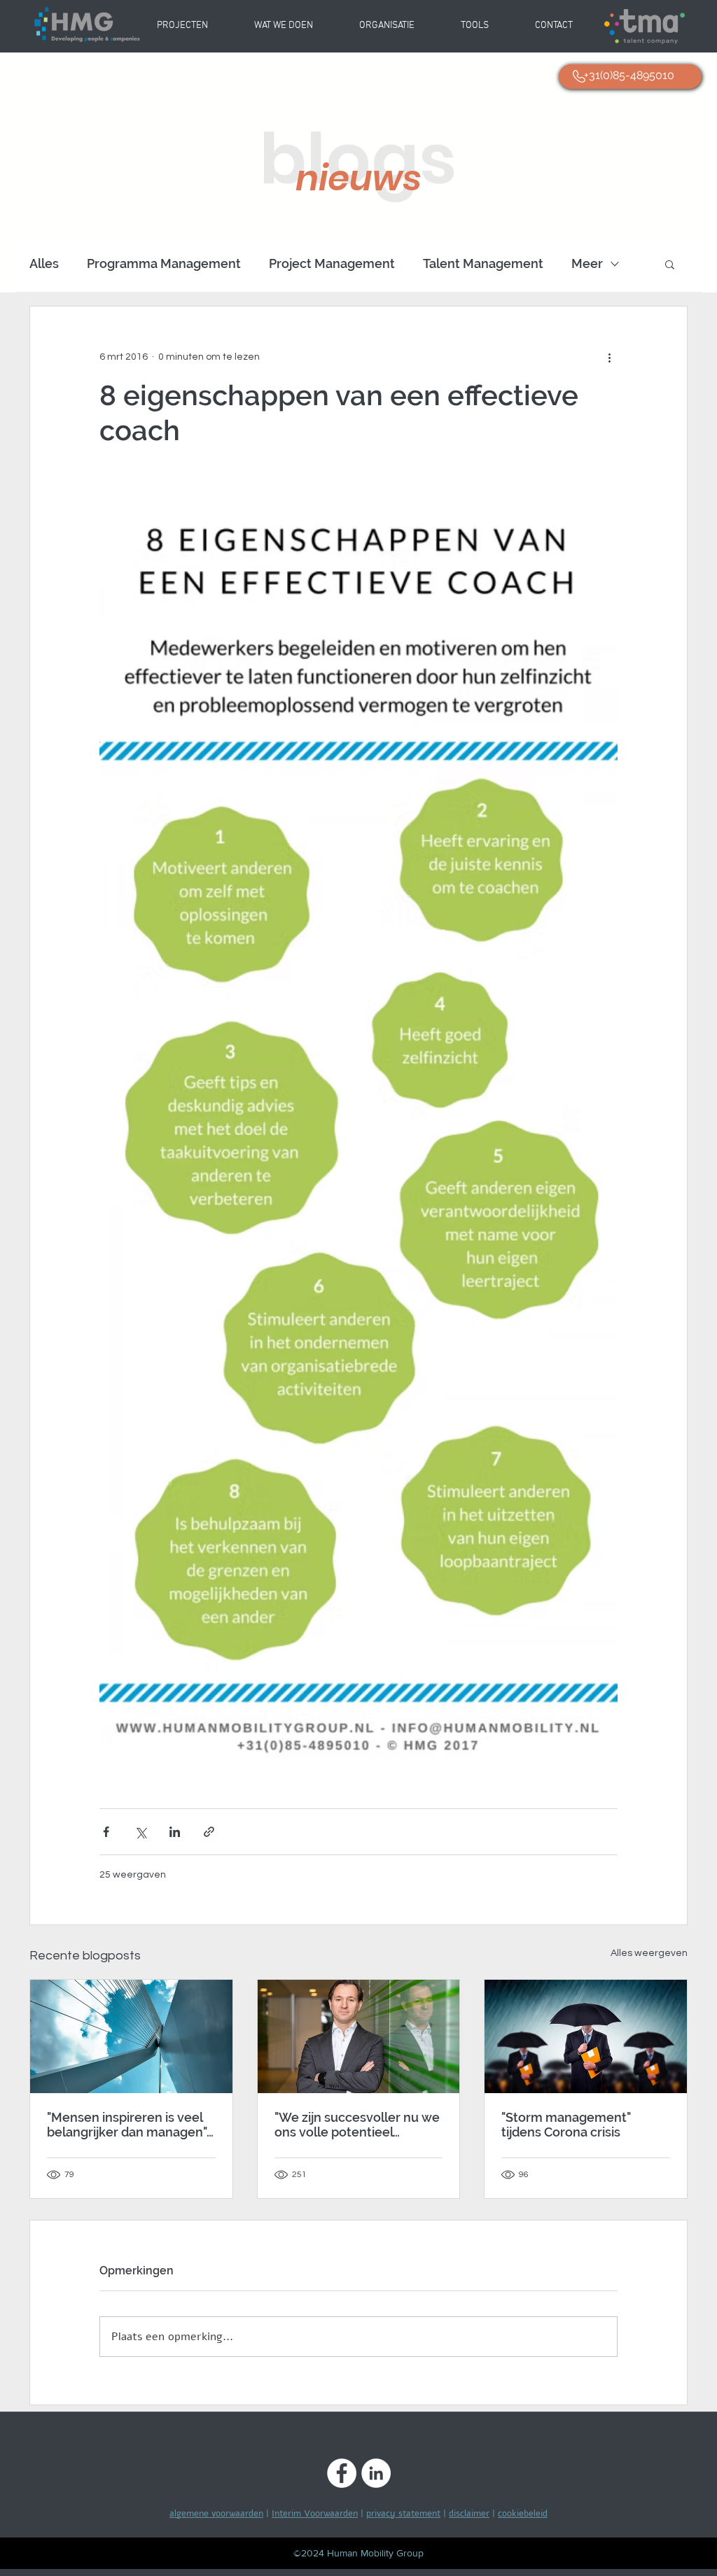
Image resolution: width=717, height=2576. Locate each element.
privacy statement (403, 2514)
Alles (44, 263)
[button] (387, 26)
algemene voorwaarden (216, 2514)
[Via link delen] (209, 1832)
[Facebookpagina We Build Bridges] (342, 2473)
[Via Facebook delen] (106, 1832)
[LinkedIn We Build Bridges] (376, 2473)
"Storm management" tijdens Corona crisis (566, 2125)
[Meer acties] (609, 357)
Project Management (332, 263)
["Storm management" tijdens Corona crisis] (586, 2036)
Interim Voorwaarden (315, 2514)
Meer (587, 263)
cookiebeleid (523, 2514)
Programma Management (164, 263)
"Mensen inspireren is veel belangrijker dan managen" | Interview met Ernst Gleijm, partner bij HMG (130, 2125)
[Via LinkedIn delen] (175, 1832)
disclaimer (469, 2514)
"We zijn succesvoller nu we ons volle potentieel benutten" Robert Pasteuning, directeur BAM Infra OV (357, 2125)
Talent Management (483, 263)
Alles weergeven (649, 1953)
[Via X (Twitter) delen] (140, 1832)
